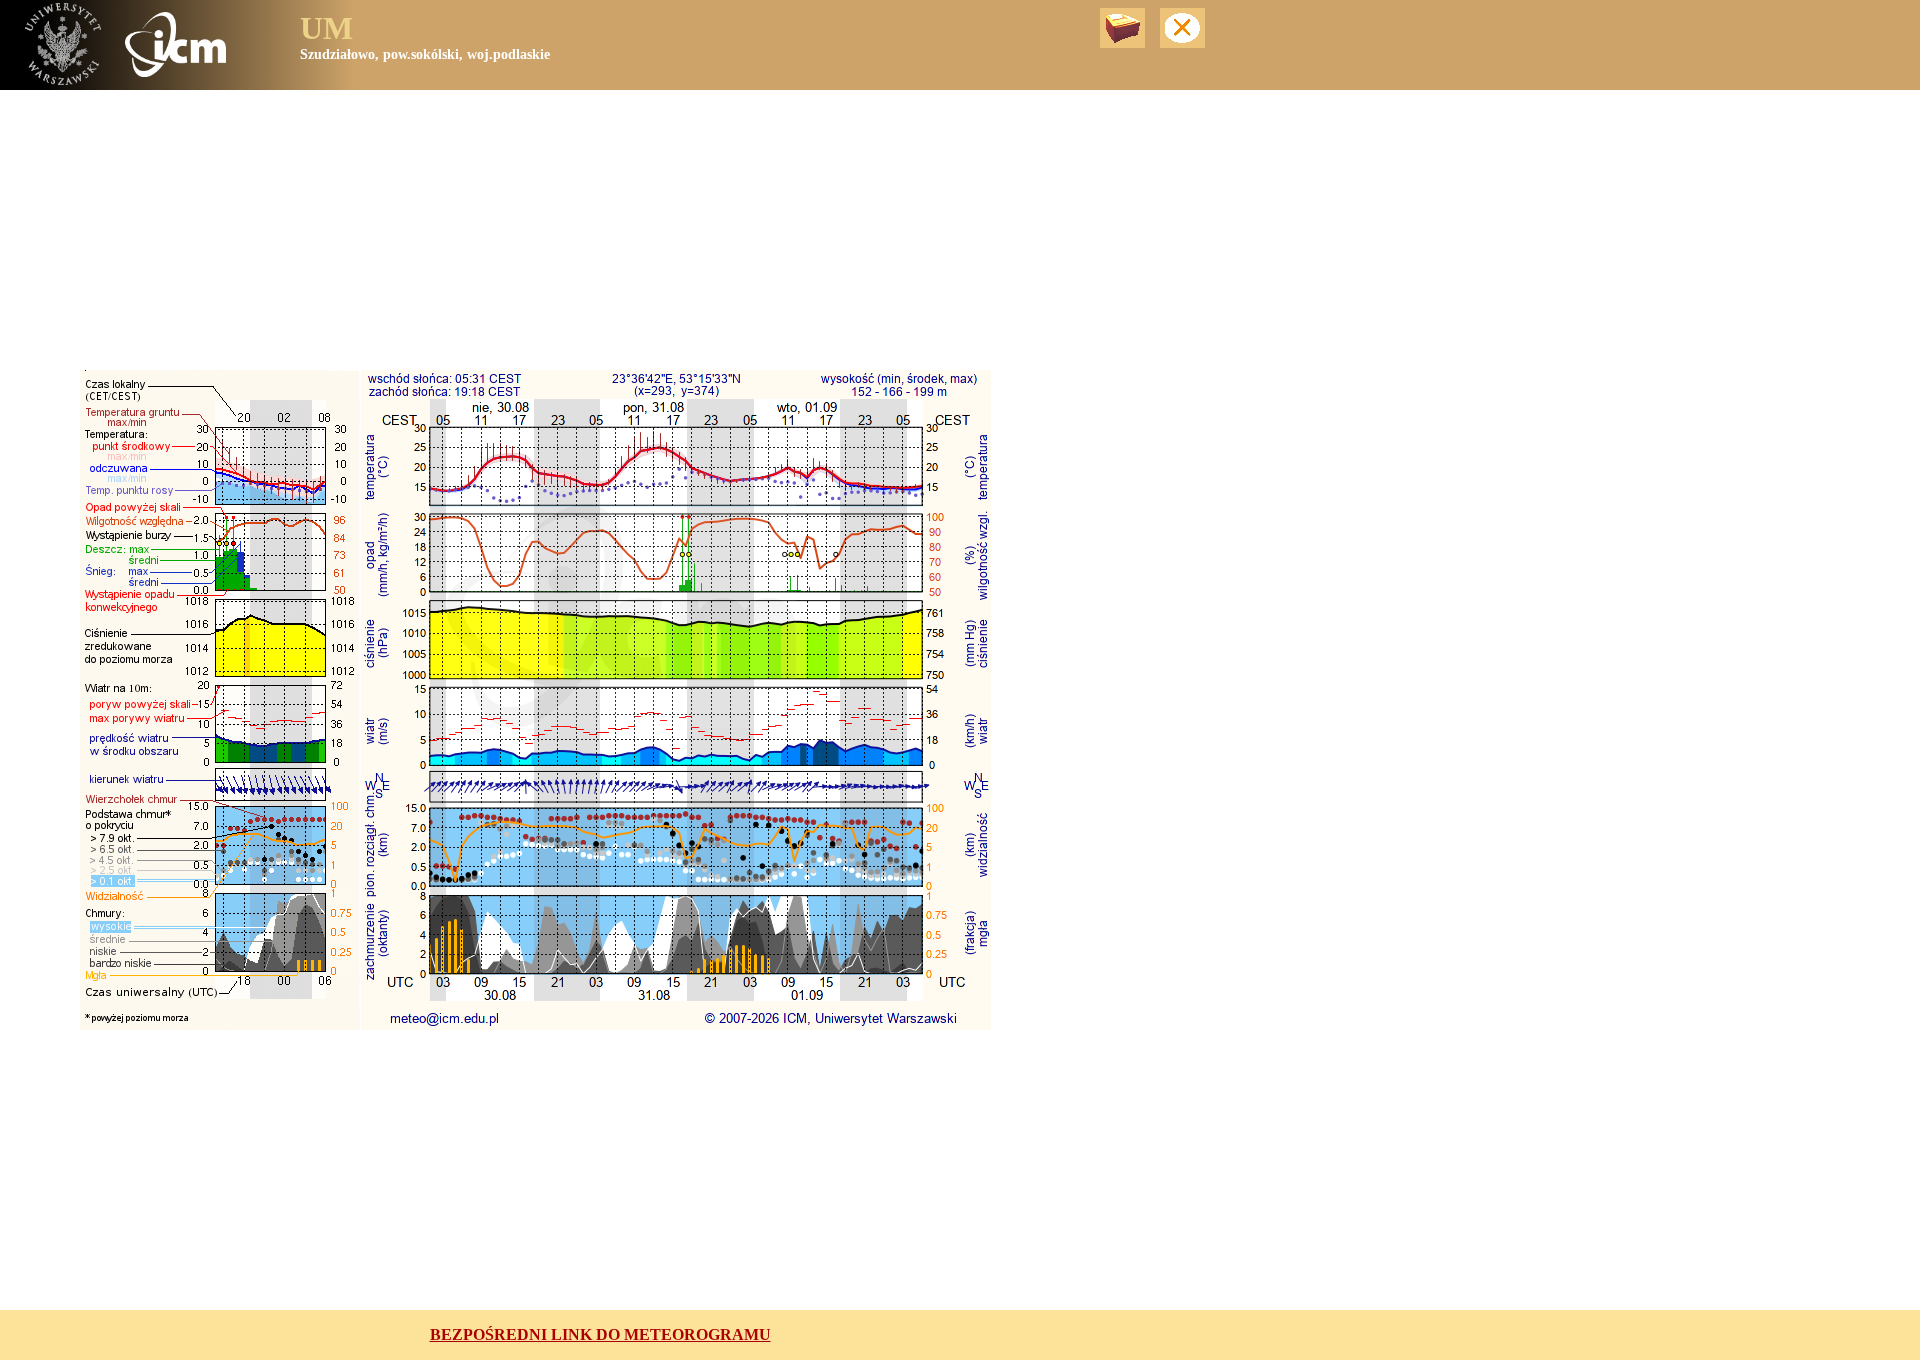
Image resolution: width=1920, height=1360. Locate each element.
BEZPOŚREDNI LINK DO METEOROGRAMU (600, 1334)
